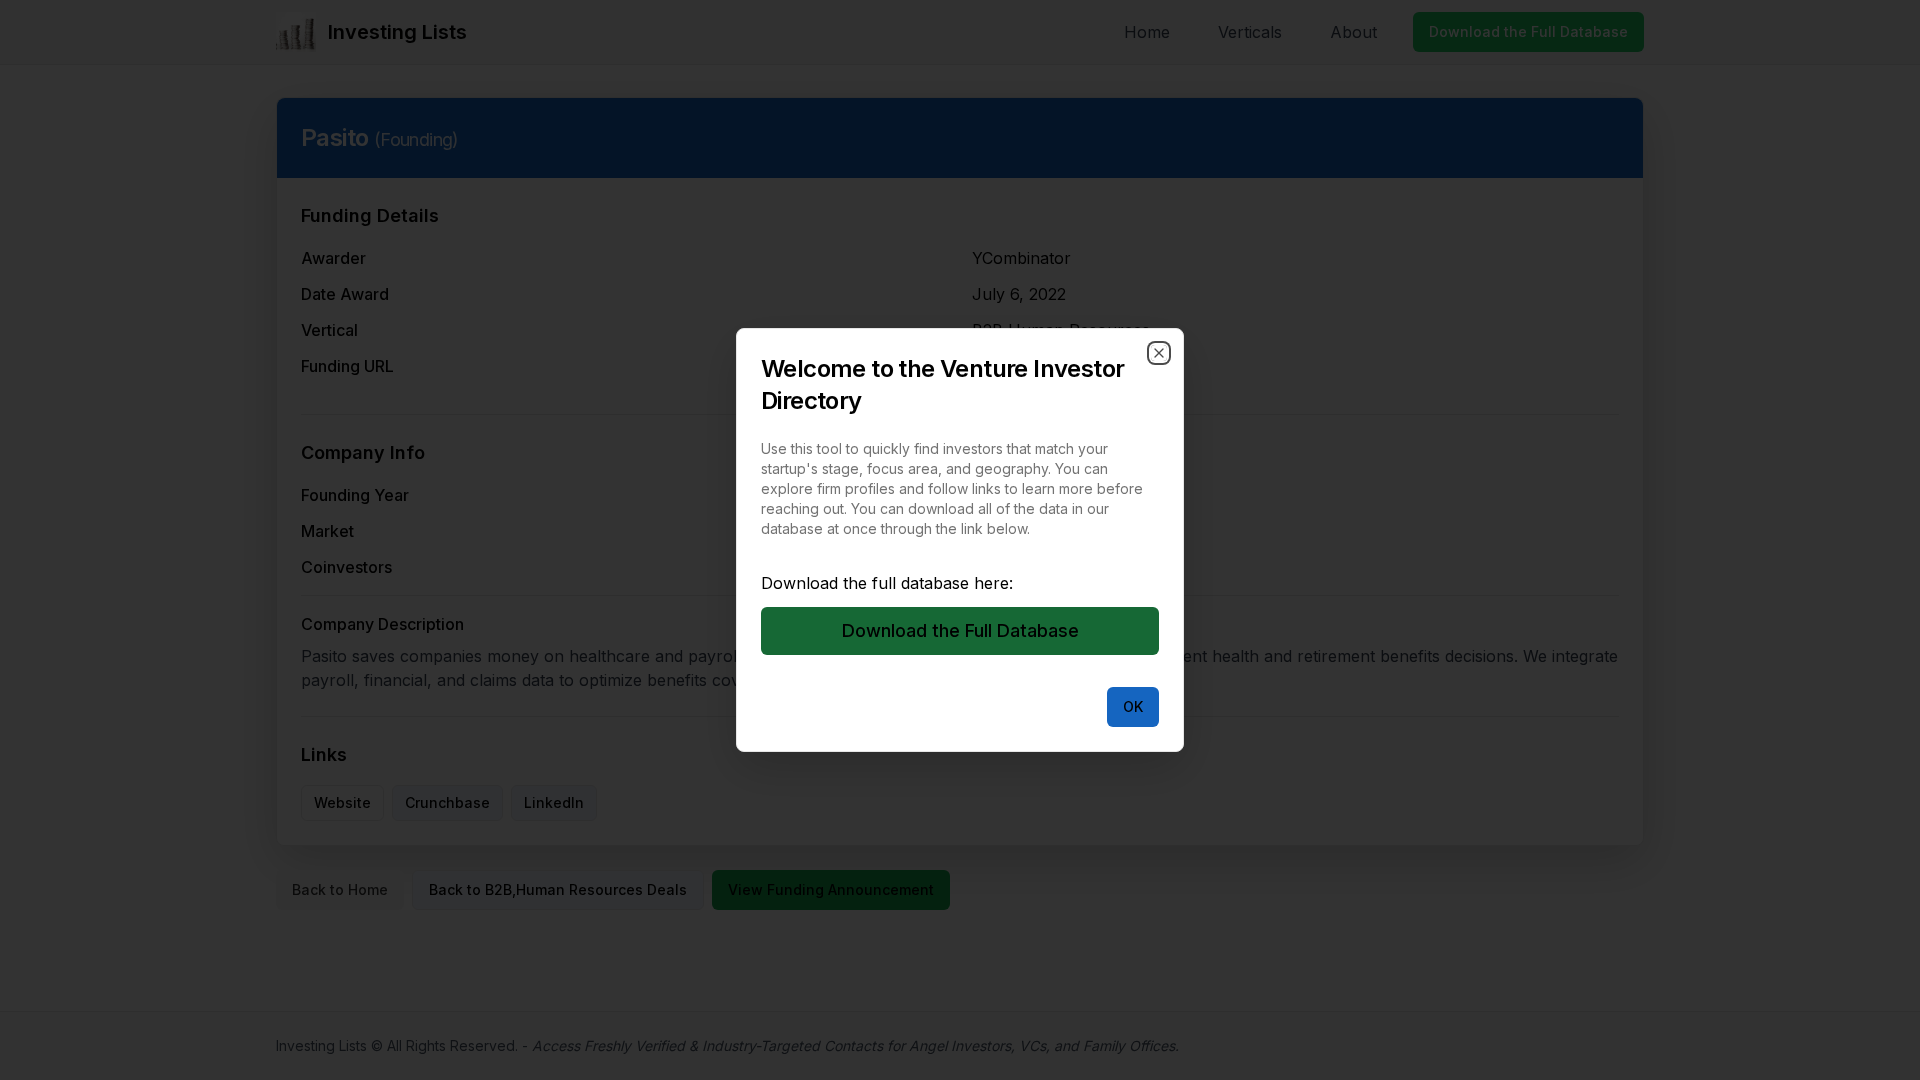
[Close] (1159, 353)
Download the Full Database (960, 630)
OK (1133, 706)
